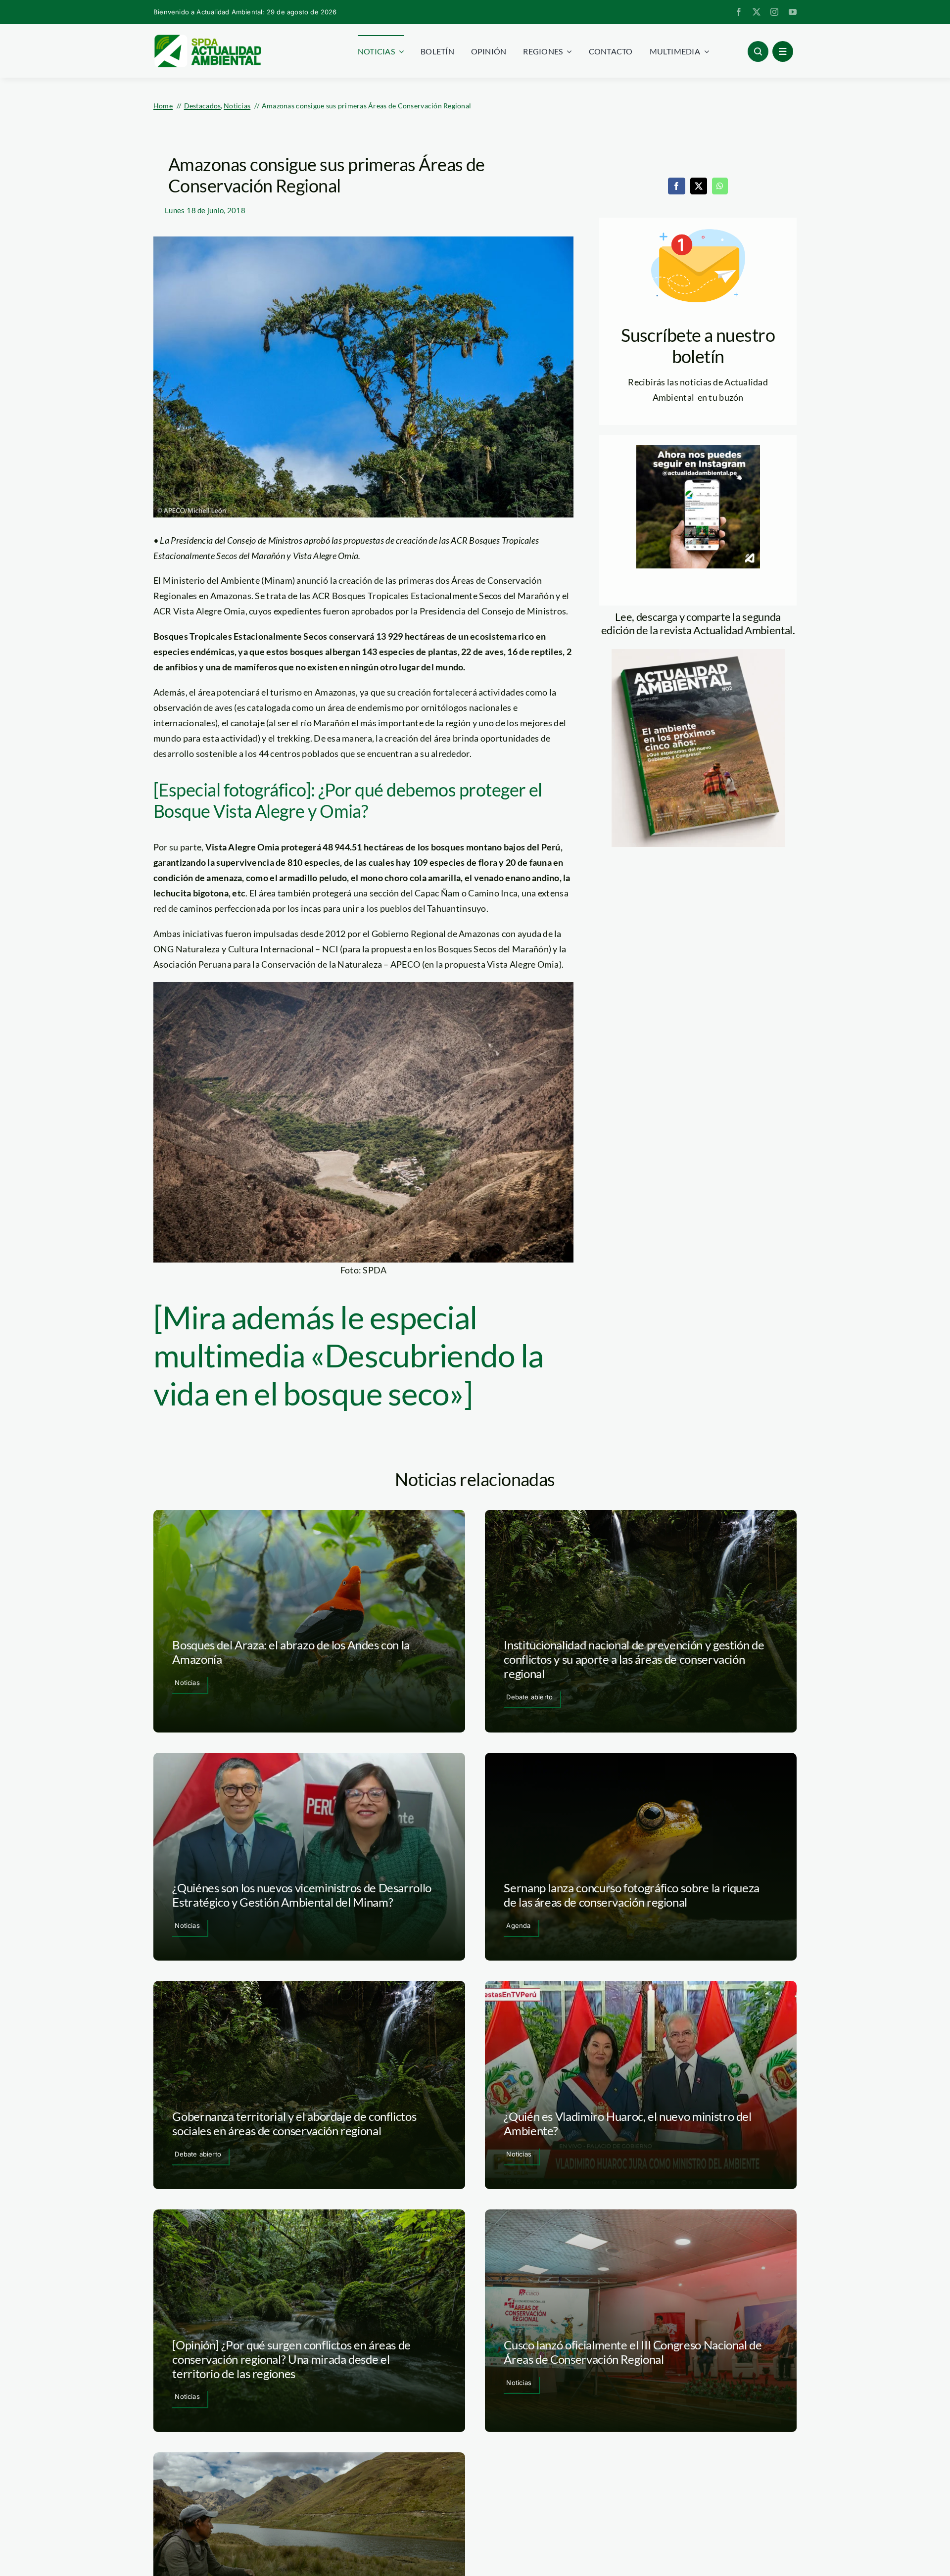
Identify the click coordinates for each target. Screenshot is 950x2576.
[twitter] (757, 12)
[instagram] (774, 12)
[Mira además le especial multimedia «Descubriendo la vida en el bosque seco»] (348, 1355)
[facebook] (739, 12)
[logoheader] (207, 38)
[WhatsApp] (720, 186)
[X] (699, 186)
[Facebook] (676, 186)
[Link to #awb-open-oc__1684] (783, 51)
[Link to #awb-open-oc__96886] (758, 51)
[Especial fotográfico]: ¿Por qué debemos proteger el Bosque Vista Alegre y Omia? (348, 800)
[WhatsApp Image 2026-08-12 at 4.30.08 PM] (698, 654)
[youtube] (793, 12)
